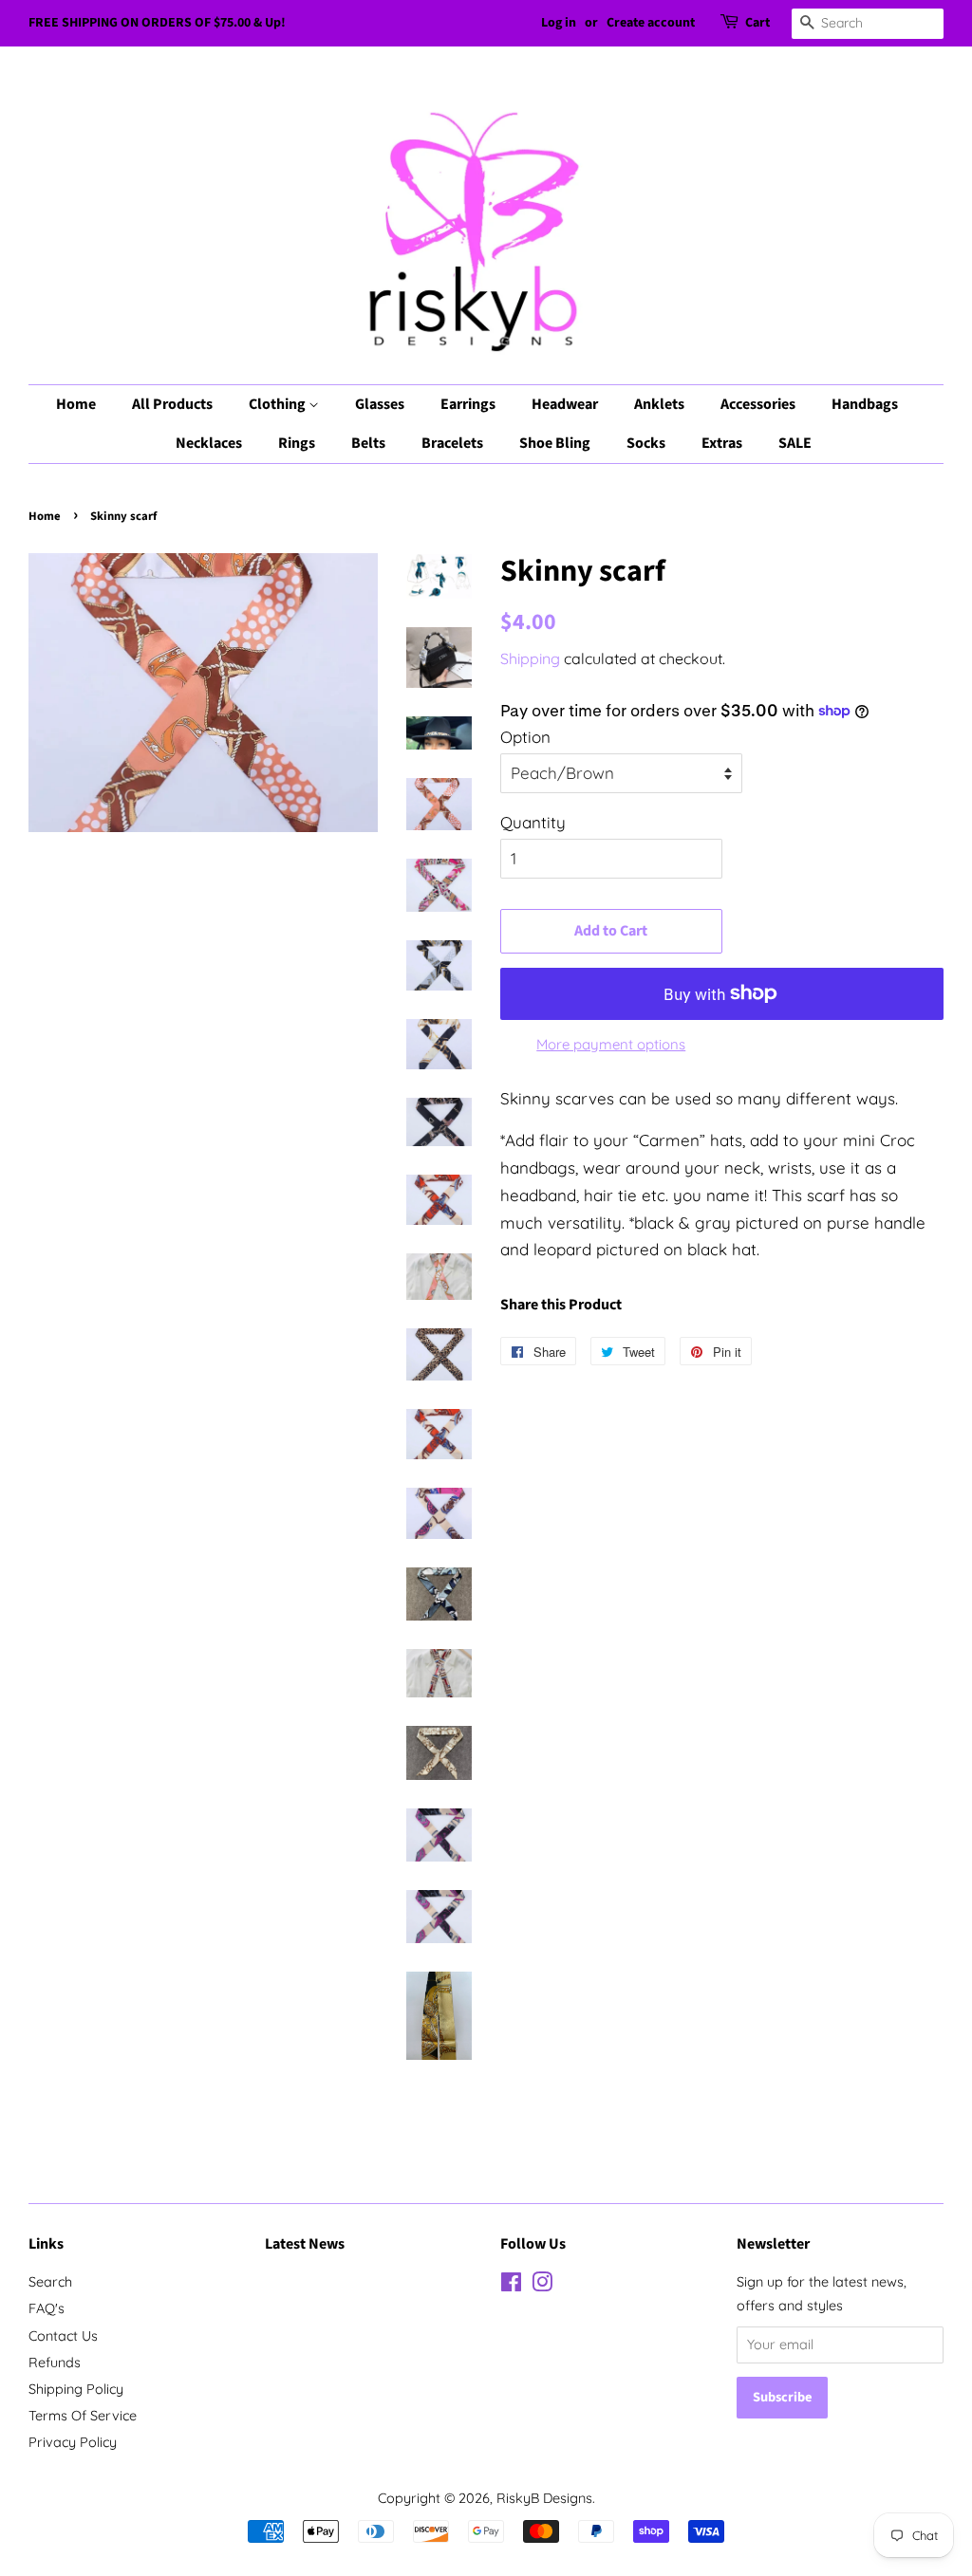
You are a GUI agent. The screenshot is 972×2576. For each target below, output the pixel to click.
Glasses (380, 404)
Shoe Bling (555, 443)
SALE (795, 443)
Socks (646, 443)
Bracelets (452, 443)
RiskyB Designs (544, 2498)
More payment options (611, 1044)
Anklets (659, 404)
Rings (297, 443)
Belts (368, 443)
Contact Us (63, 2336)
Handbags (865, 404)
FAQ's (47, 2308)
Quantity (533, 822)
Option (525, 737)
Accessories (758, 404)
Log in (559, 23)
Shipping (530, 658)
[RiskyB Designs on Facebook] (511, 2286)
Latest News (305, 2244)
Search (50, 2282)
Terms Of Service (83, 2416)
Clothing (279, 404)
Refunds (55, 2363)
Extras (722, 443)
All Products (172, 404)
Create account (651, 23)
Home (76, 404)
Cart (757, 23)
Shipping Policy (76, 2389)
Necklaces (209, 443)
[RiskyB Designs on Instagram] (542, 2286)
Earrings (468, 404)
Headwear (565, 404)
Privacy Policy (73, 2442)
